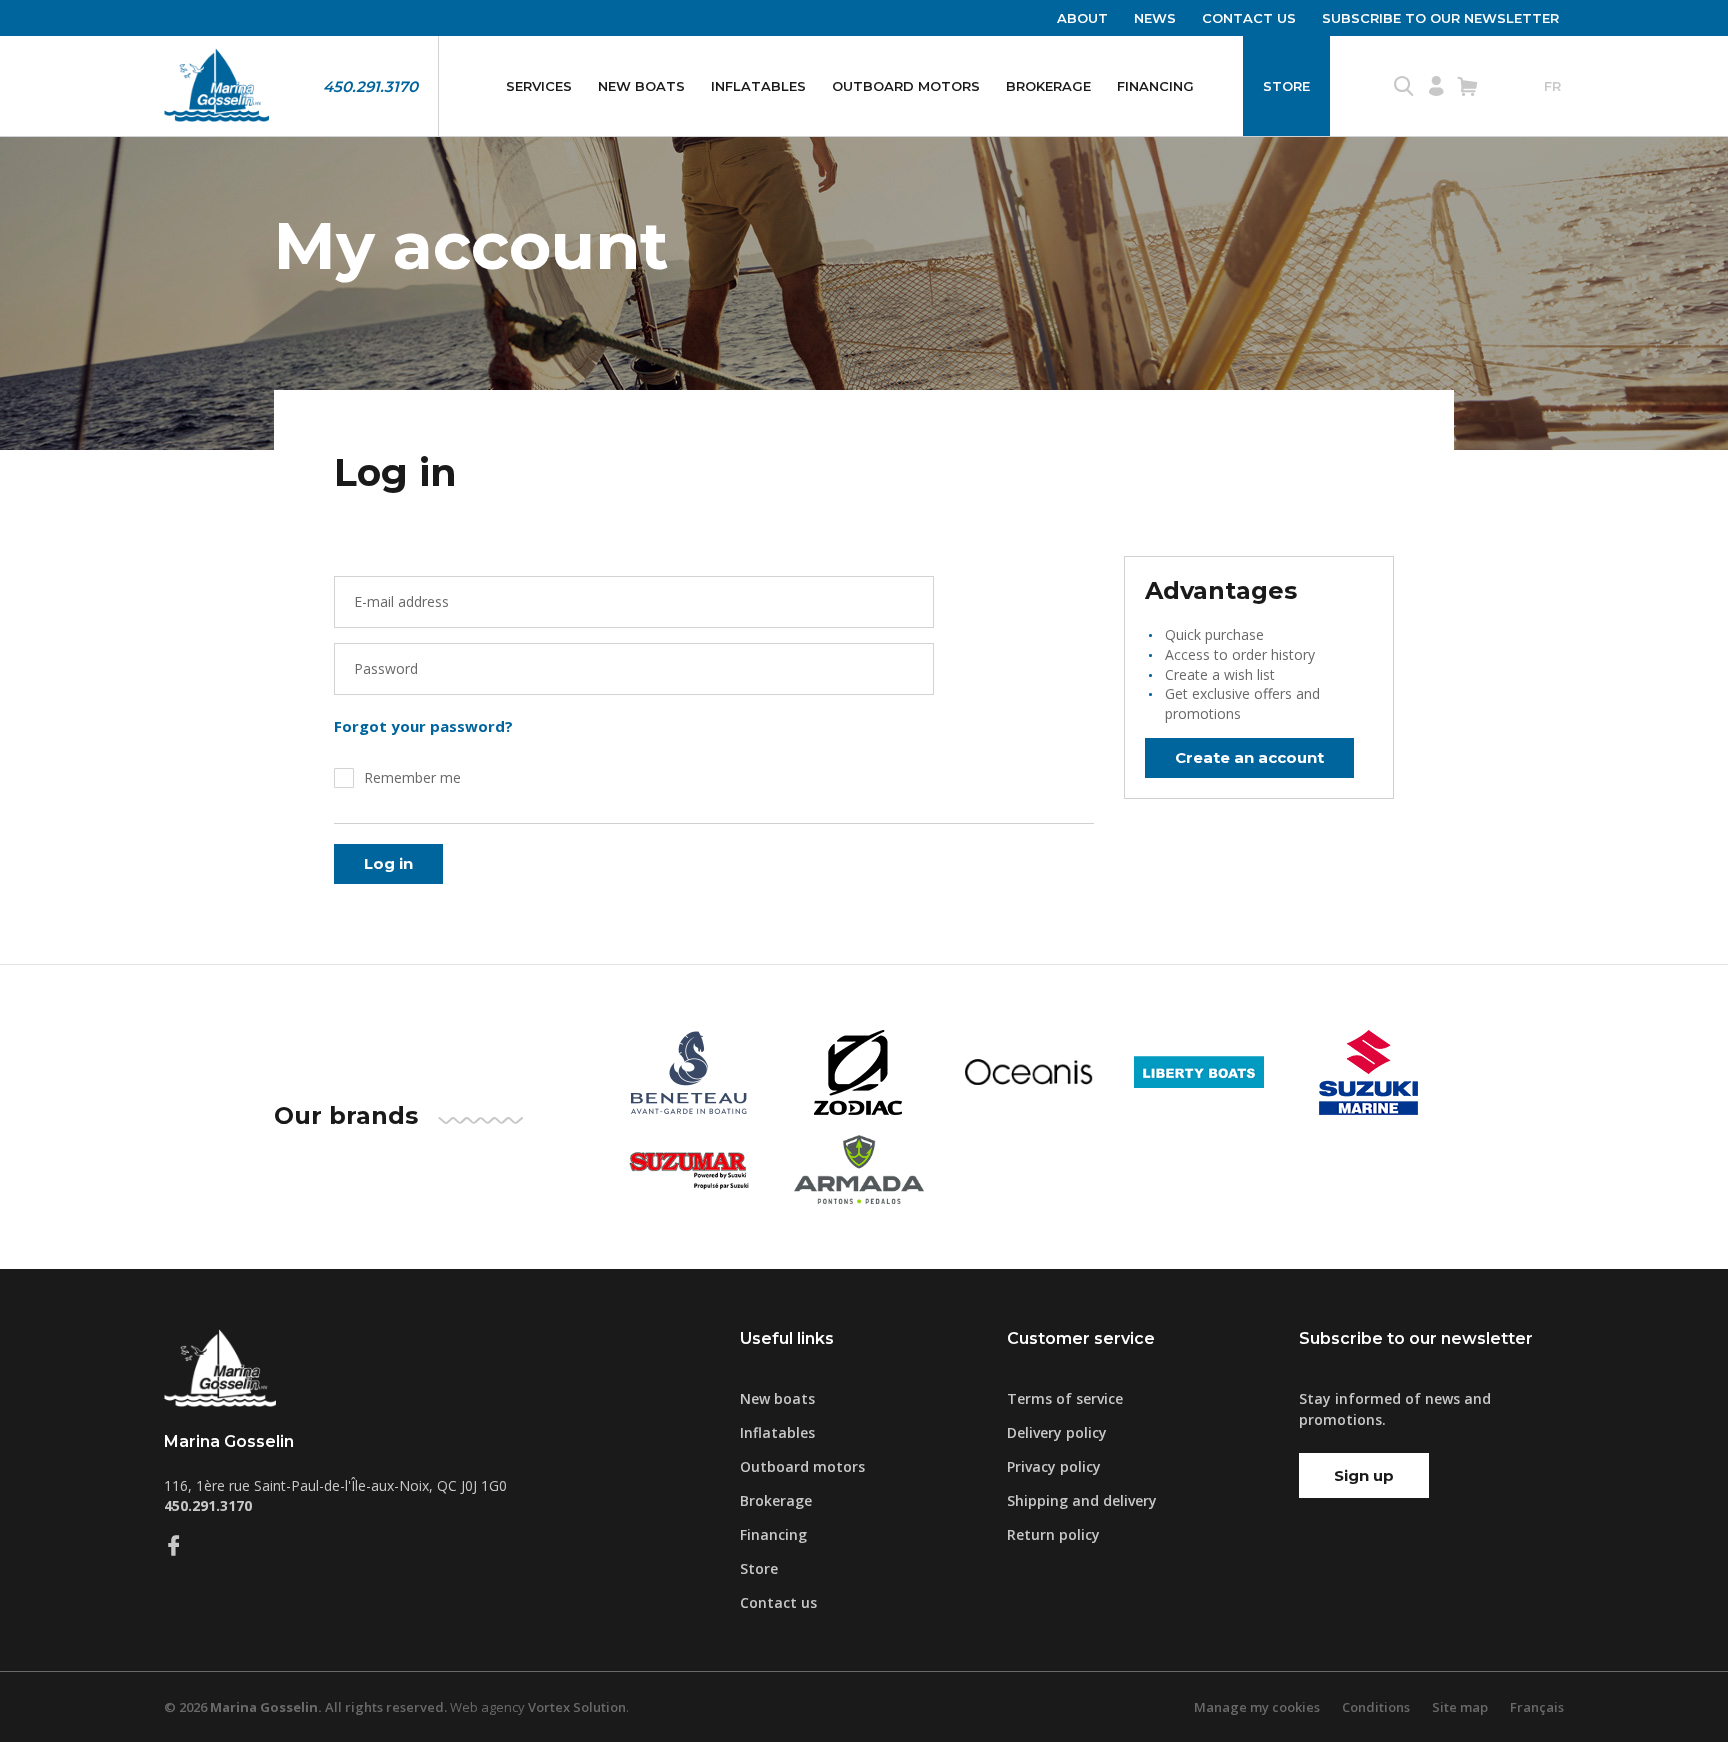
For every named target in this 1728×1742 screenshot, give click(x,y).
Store (1286, 86)
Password (386, 668)
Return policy (1053, 1534)
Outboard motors (906, 86)
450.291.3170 (370, 86)
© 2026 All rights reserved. (305, 1707)
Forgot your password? (423, 726)
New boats (641, 86)
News (1155, 18)
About (1082, 18)
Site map (1460, 1707)
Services (539, 86)
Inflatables (758, 86)
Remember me (412, 777)
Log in (388, 863)
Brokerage (1048, 86)
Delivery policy (1057, 1432)
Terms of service (1065, 1398)
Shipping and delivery (1082, 1500)
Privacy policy (1054, 1466)
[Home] (216, 86)
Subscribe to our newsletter (1440, 18)
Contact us (1249, 18)
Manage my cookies (1257, 1707)
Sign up (1364, 1475)
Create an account (1249, 757)
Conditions (1376, 1707)
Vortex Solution (577, 1707)
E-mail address (401, 601)
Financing (1155, 86)
